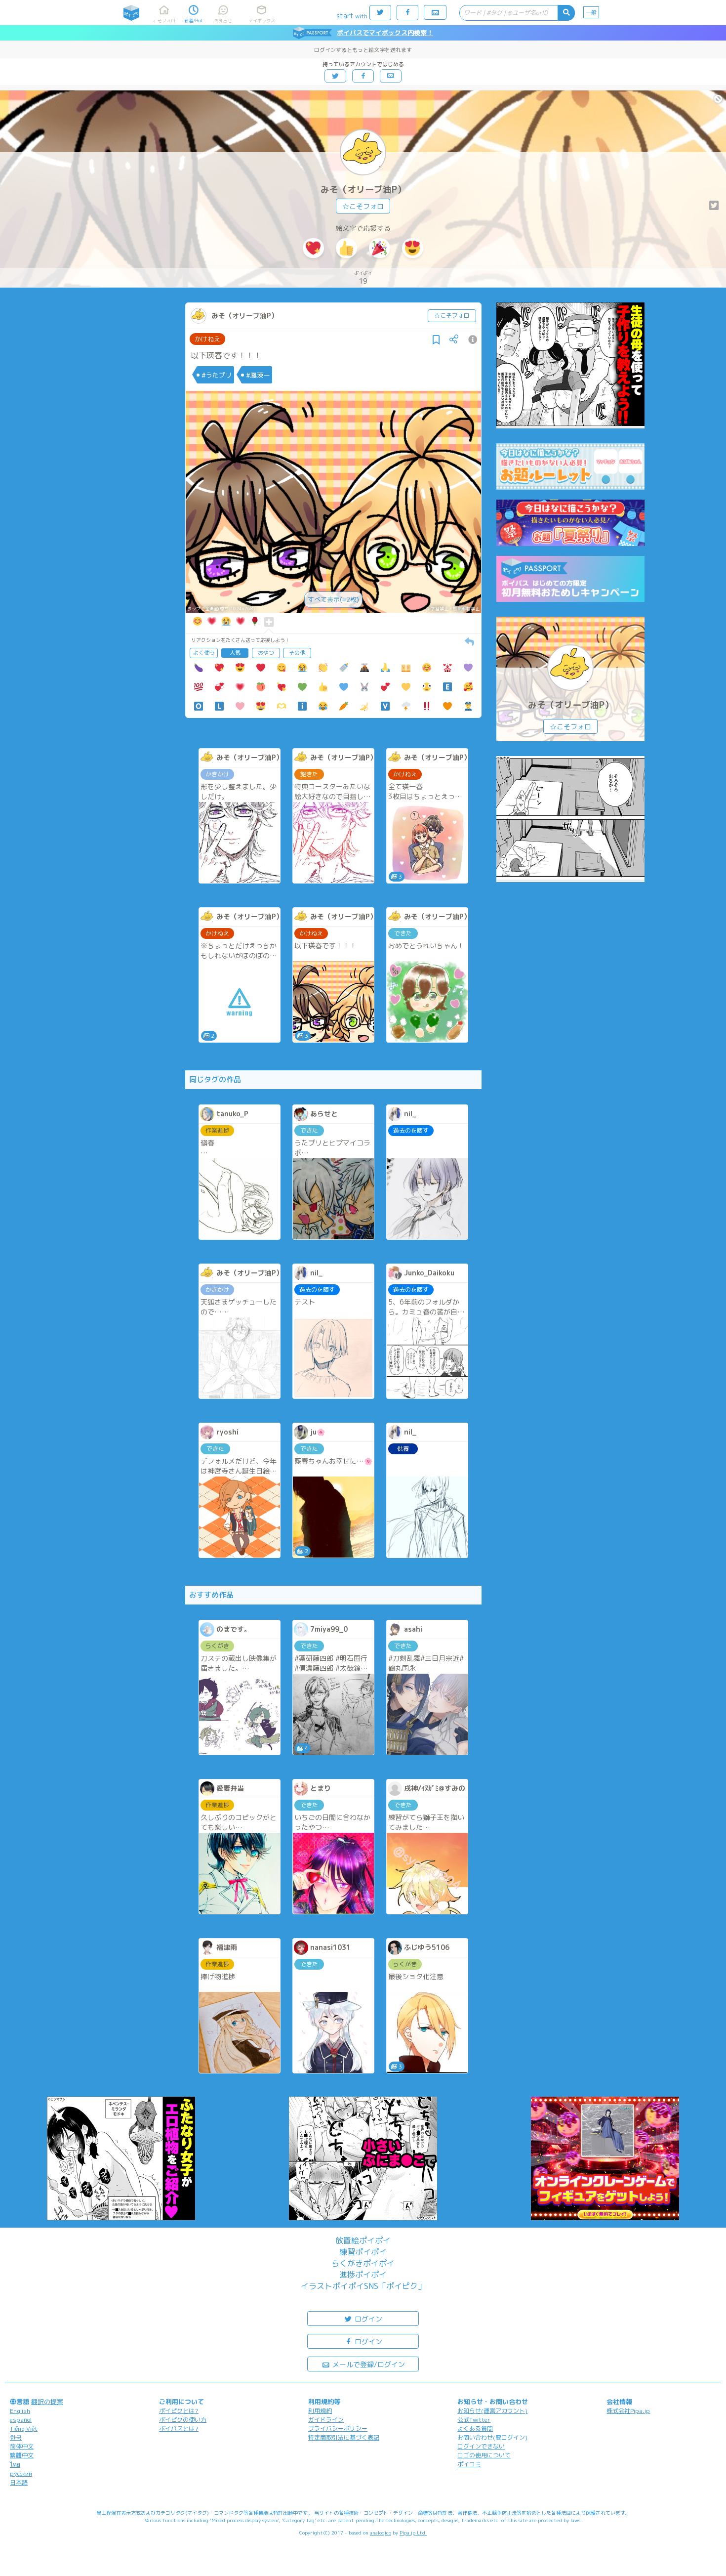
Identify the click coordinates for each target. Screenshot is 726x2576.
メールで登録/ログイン (368, 2364)
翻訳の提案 (47, 2402)
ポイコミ (469, 2464)
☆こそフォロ (363, 206)
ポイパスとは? (179, 2428)
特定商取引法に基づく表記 (344, 2437)
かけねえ (207, 339)
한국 (16, 2437)
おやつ (266, 653)
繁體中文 (22, 2455)
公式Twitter (474, 2420)
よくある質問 (475, 2428)
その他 (297, 653)
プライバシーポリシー (338, 2428)
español (21, 2420)
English (20, 2411)
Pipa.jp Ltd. (413, 2533)
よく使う (204, 653)
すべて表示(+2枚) (333, 599)
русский (21, 2473)
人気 (235, 653)
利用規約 (320, 2411)
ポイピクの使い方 (183, 2420)
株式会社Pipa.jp (628, 2411)
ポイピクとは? (179, 2411)
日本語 (19, 2482)
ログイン (367, 2319)
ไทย (15, 2465)
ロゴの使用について (484, 2455)
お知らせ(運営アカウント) (492, 2411)
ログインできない (481, 2446)
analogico (381, 2533)
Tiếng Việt (24, 2428)
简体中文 (22, 2446)
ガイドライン (326, 2420)
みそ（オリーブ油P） (363, 190)
